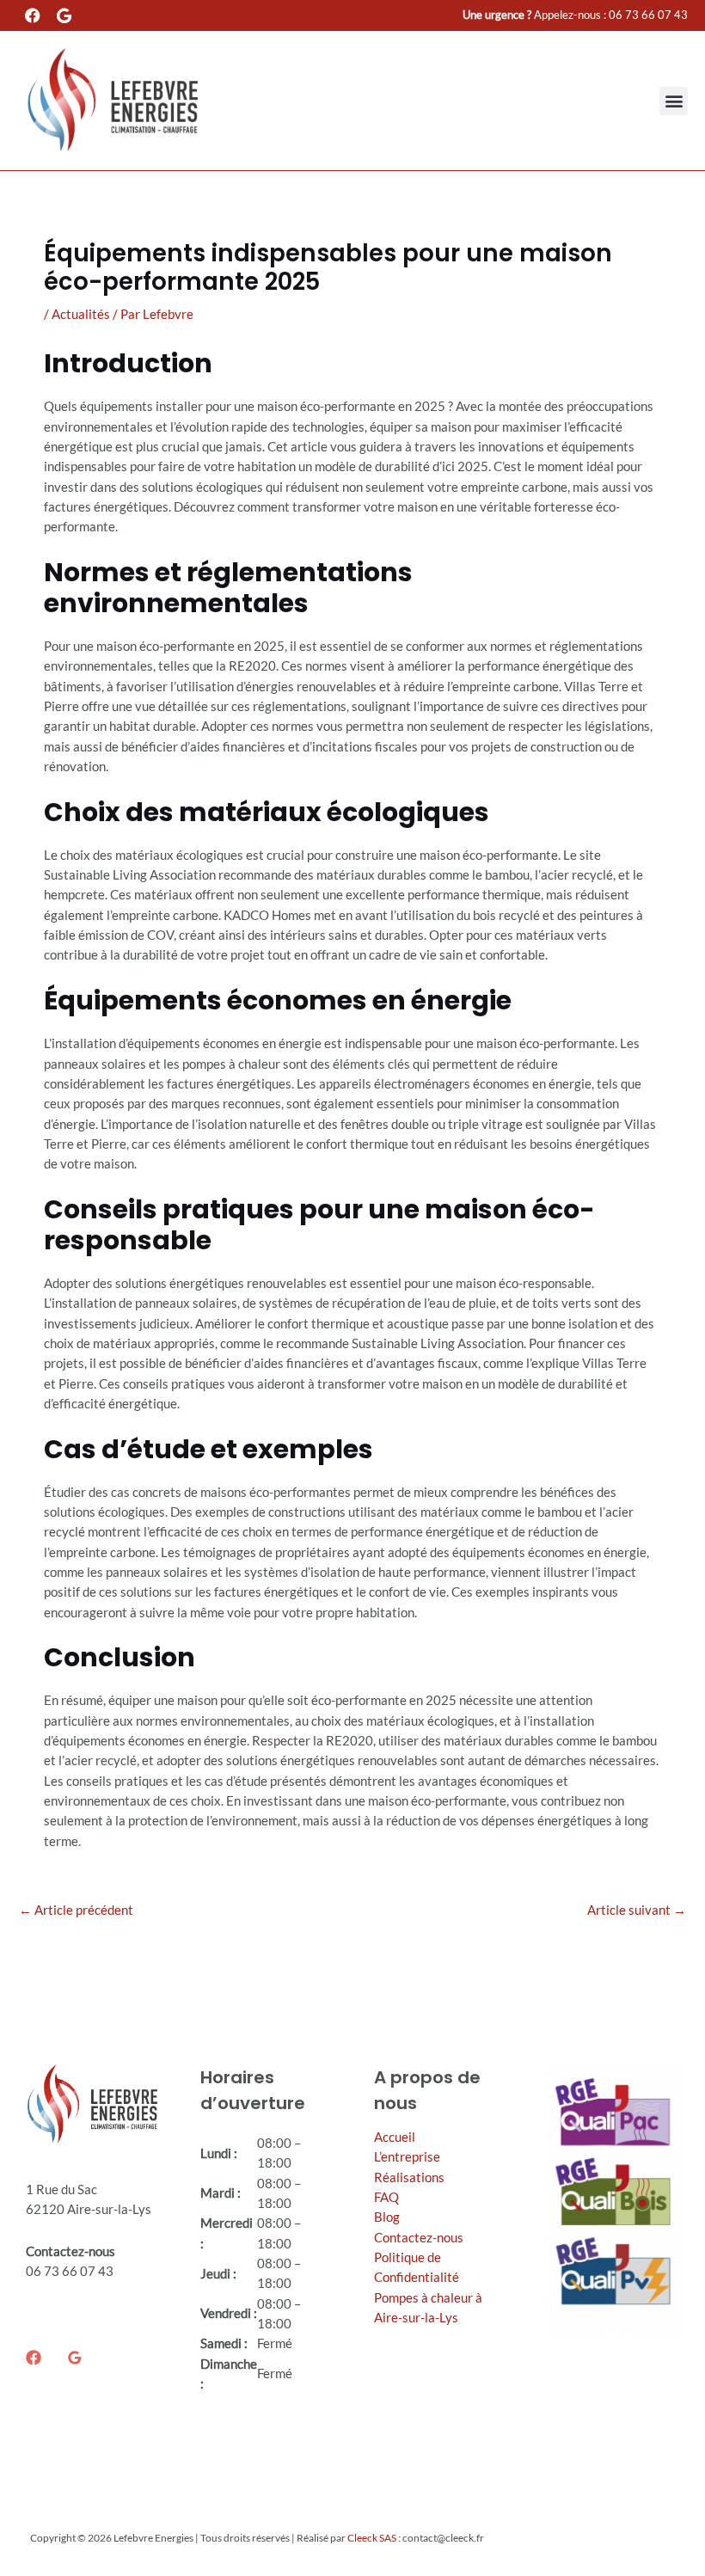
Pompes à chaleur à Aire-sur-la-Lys (428, 2308)
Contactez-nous (419, 2238)
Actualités (81, 314)
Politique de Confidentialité (417, 2267)
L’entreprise (407, 2157)
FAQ (386, 2197)
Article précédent (76, 1910)
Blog (387, 2217)
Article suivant (637, 1910)
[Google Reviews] (75, 2358)
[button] (674, 101)
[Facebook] (34, 2358)
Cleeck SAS (372, 2538)
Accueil (395, 2137)
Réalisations (409, 2177)
